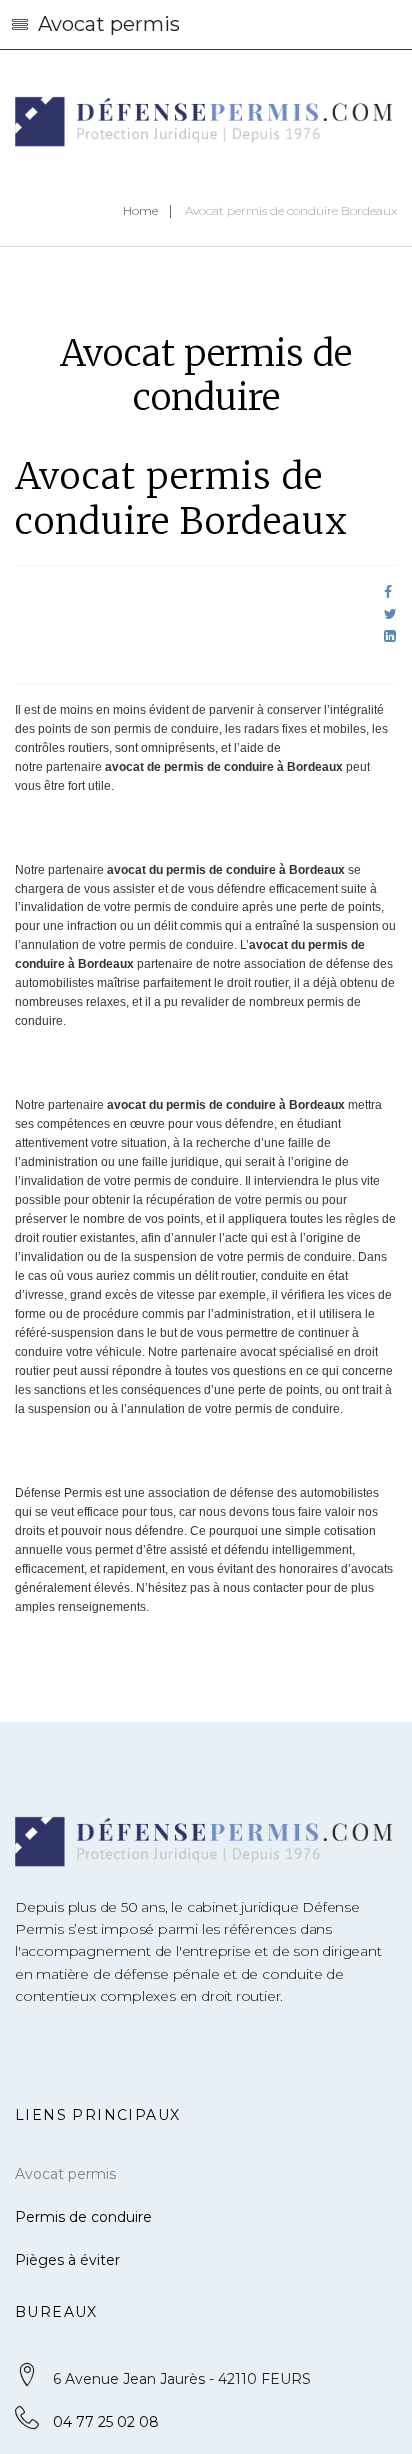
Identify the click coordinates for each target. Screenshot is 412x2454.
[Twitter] (390, 614)
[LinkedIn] (390, 636)
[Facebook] (388, 592)
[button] (206, 25)
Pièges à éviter (67, 2260)
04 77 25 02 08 (106, 2422)
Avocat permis (65, 2174)
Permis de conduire (83, 2217)
